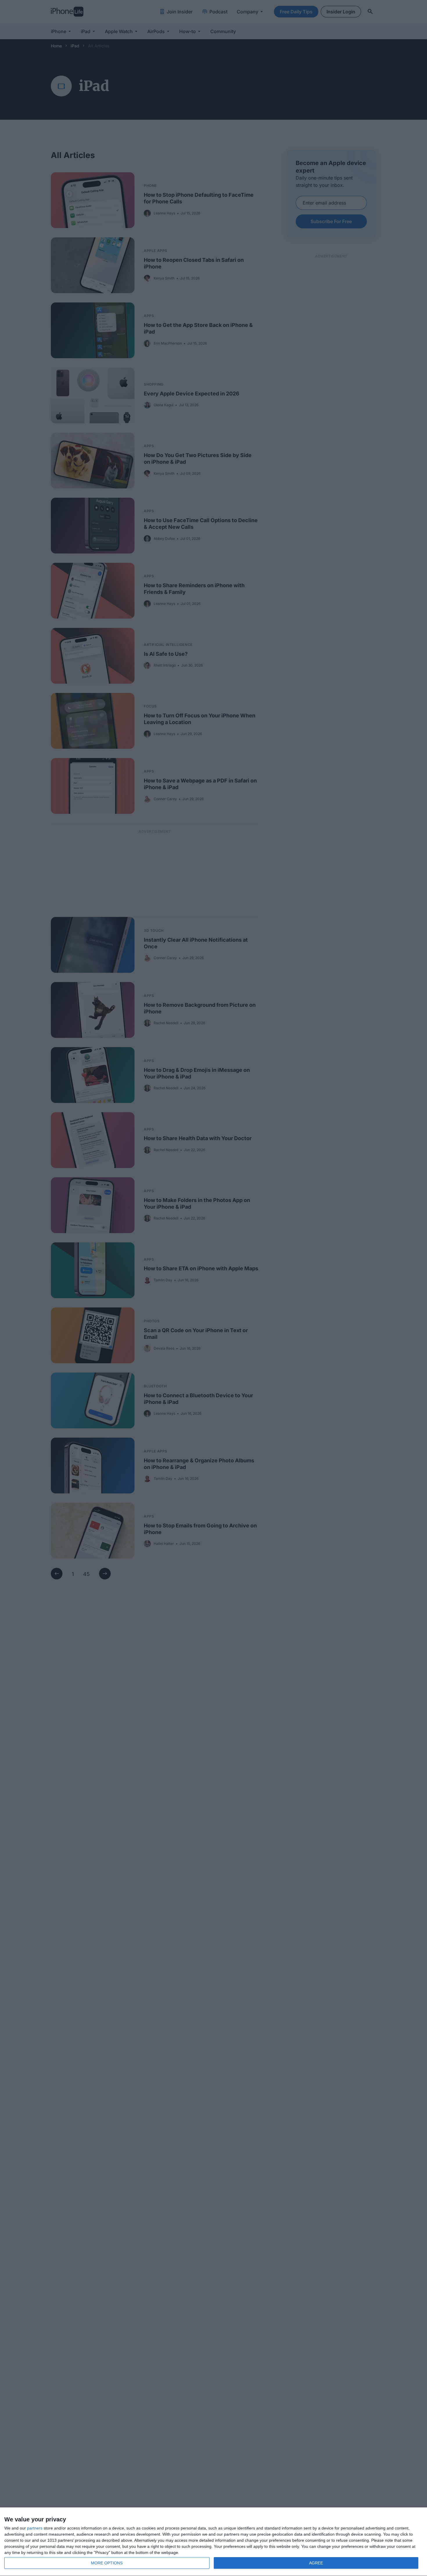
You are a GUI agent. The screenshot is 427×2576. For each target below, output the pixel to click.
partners (35, 2528)
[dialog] (214, 2542)
